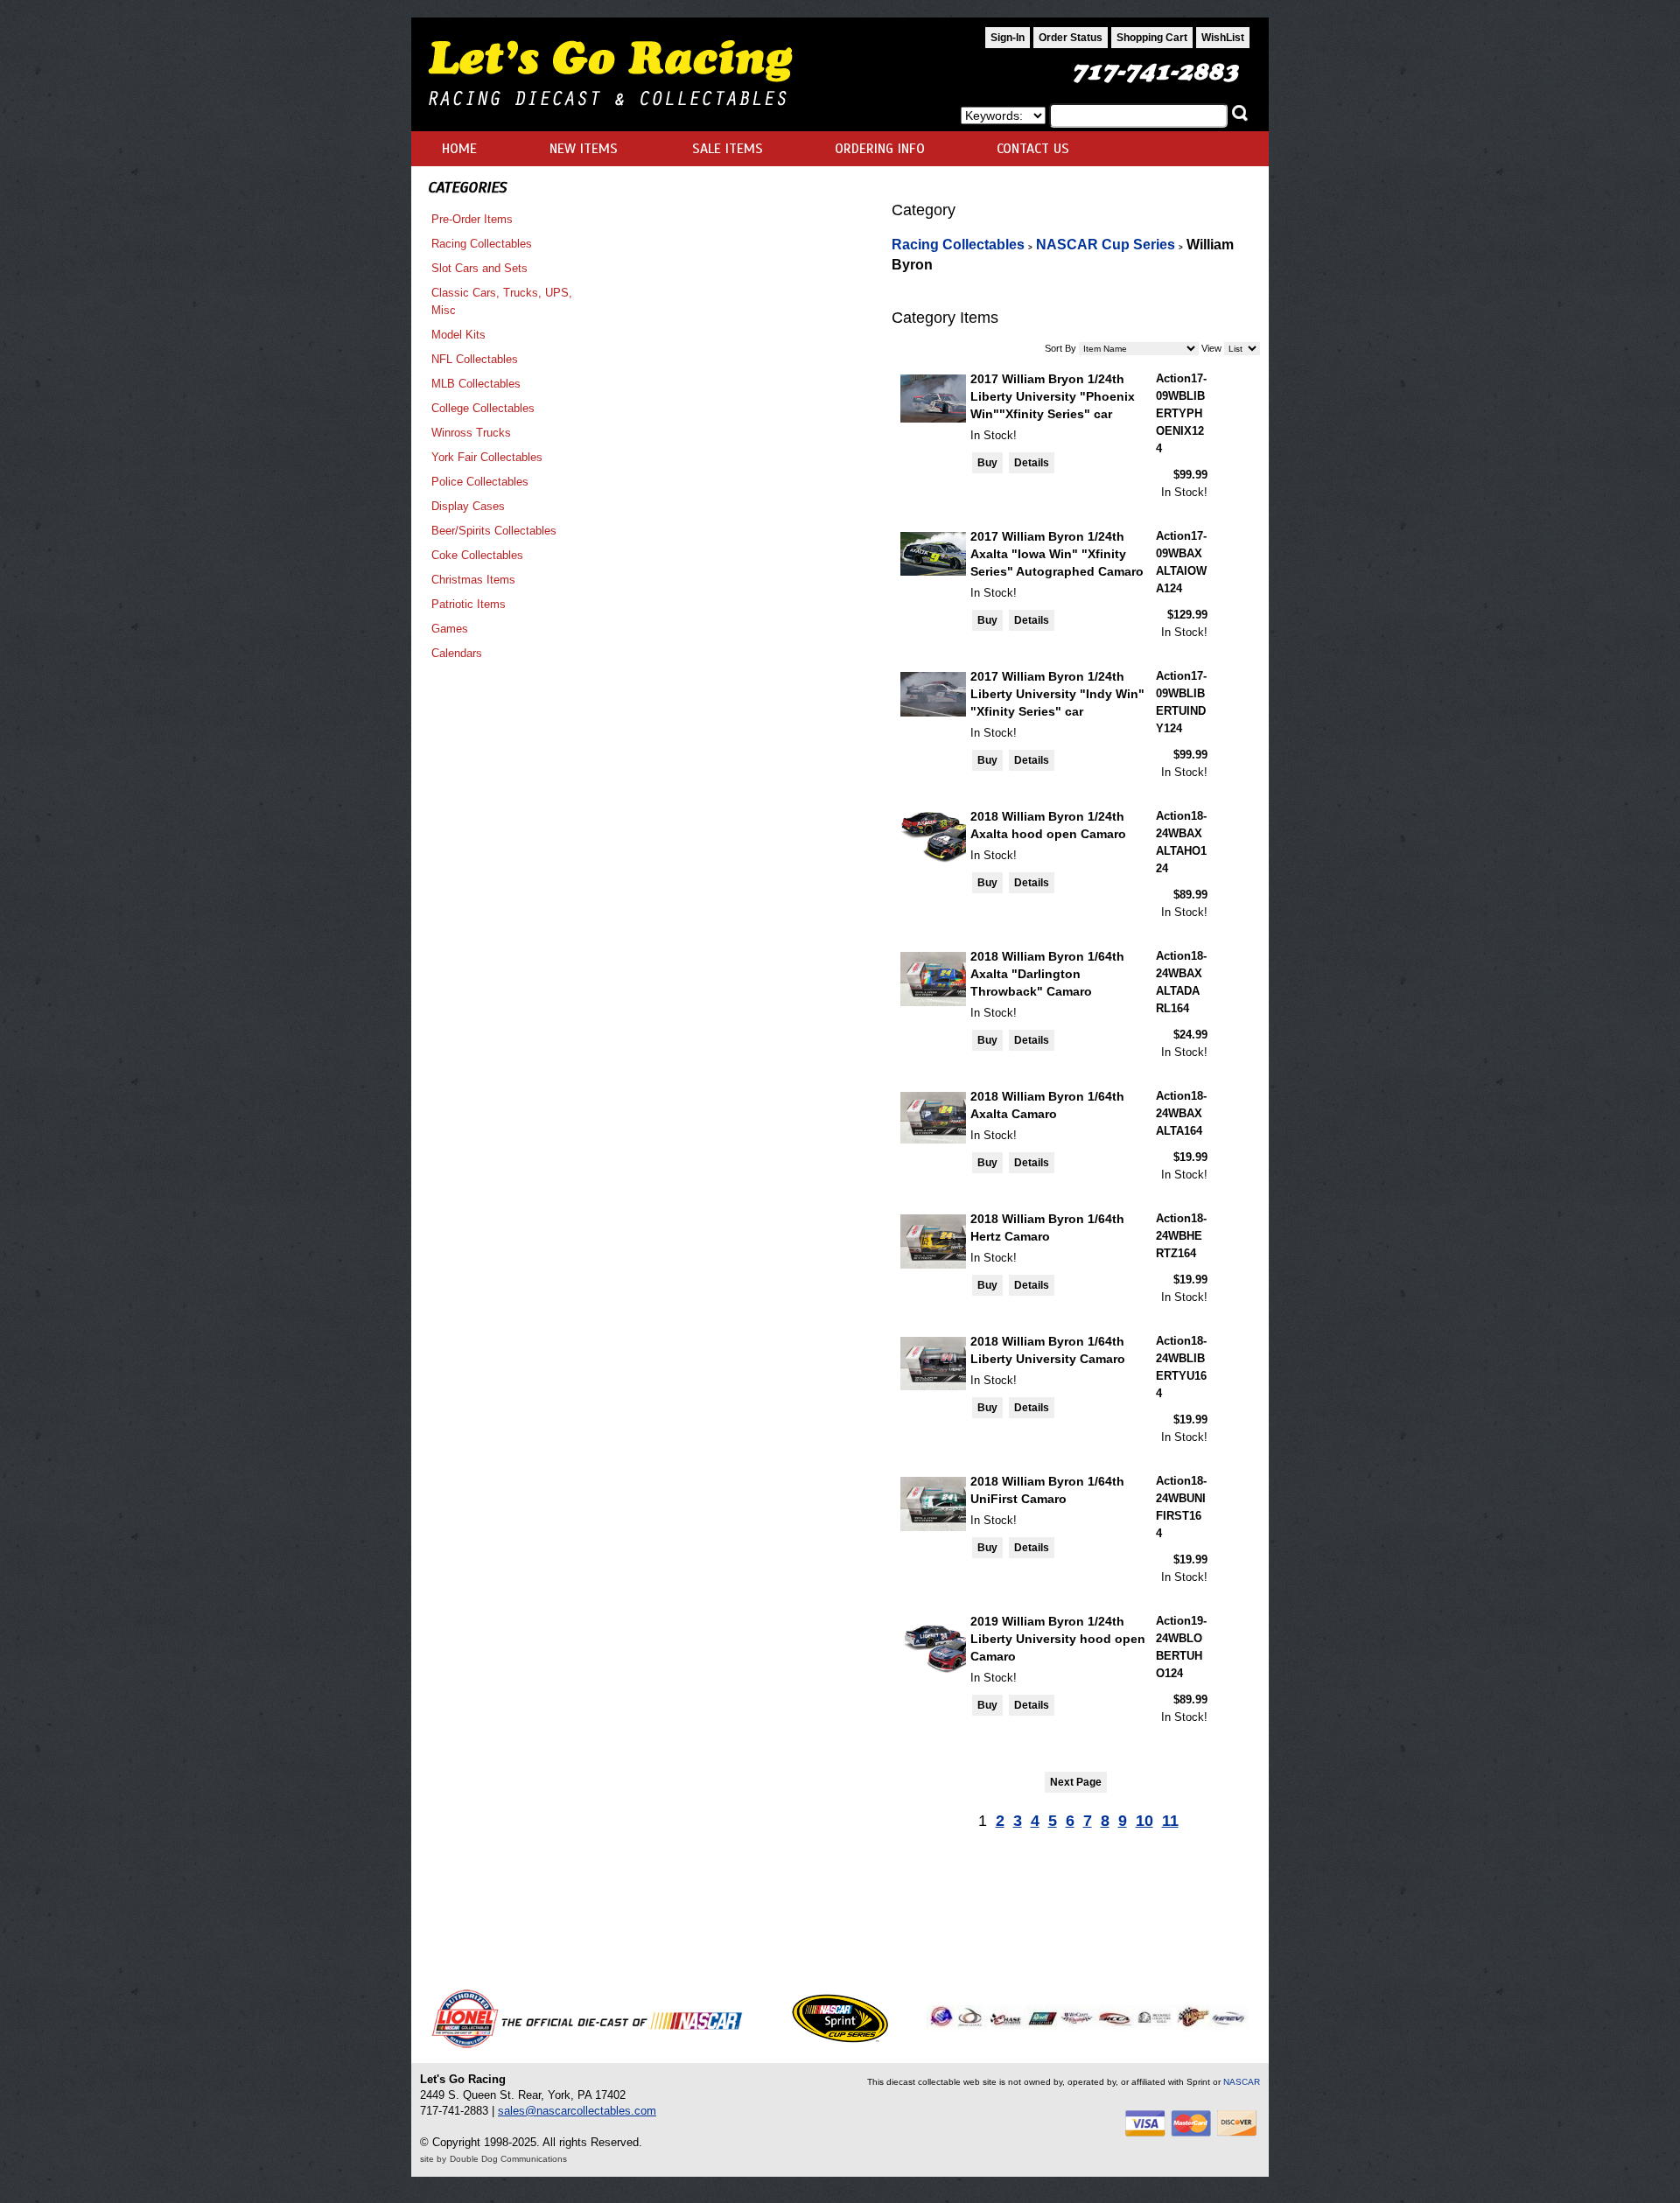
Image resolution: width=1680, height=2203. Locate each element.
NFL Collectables (475, 359)
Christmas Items (473, 580)
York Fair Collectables (487, 457)
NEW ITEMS (584, 149)
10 (1144, 1821)
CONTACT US (1033, 149)
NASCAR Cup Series (1106, 245)
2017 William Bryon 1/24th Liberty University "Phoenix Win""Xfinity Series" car (1053, 396)
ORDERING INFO (880, 149)
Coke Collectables (477, 555)
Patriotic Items (469, 604)
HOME (459, 149)
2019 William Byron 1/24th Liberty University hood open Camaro (1058, 1639)
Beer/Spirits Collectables (494, 531)
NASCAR (1242, 2082)
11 (1170, 1821)
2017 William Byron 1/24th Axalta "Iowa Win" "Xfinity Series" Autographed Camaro (1057, 554)
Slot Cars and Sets (479, 268)
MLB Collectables (476, 384)
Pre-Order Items (472, 219)
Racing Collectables (482, 244)
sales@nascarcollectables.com (577, 2111)
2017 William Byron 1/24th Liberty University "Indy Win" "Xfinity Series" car (1057, 694)
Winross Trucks (471, 433)
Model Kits (458, 335)
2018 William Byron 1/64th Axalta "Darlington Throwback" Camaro (1047, 974)
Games (450, 629)
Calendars (457, 653)
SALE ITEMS (728, 149)
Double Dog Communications (508, 2159)
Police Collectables (480, 482)
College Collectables (483, 408)
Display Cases (468, 506)
